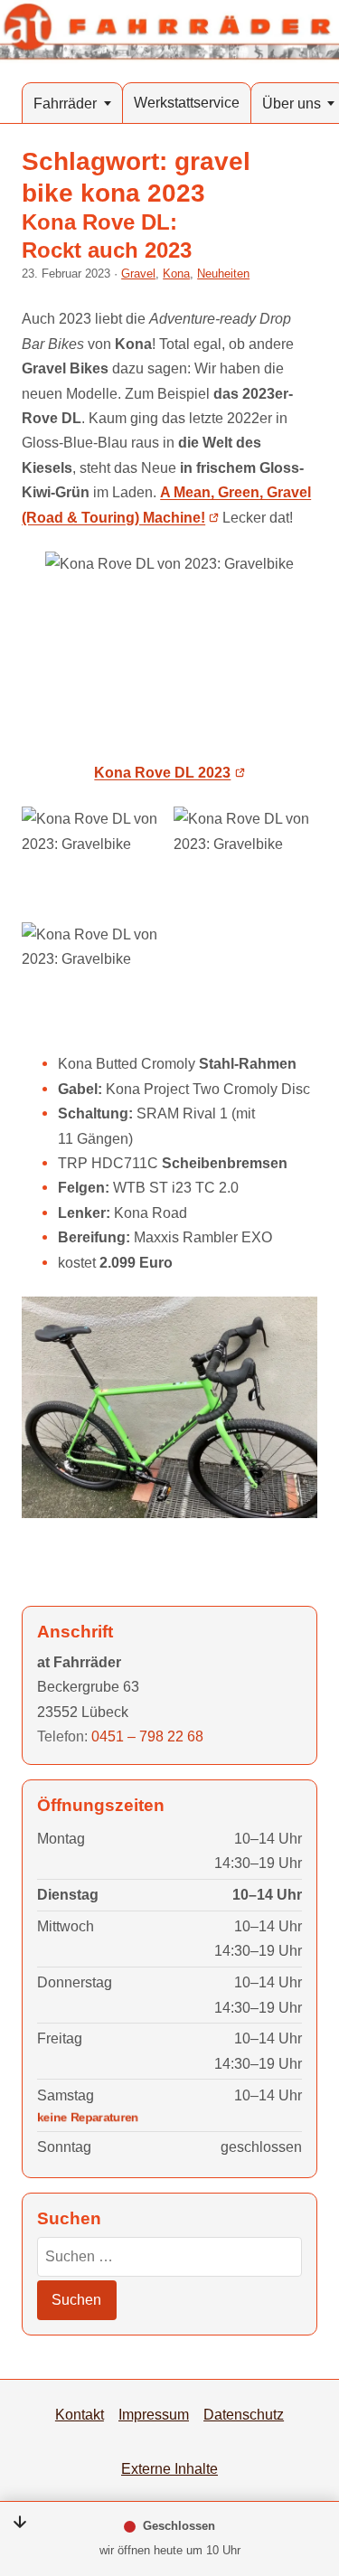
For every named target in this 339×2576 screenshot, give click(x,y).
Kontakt (80, 2414)
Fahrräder (65, 103)
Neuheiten (223, 274)
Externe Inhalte (169, 2468)
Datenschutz (244, 2414)
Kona (176, 274)
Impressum (154, 2414)
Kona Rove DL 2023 (162, 772)
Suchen (76, 2299)
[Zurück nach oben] (305, 2469)
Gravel (138, 274)
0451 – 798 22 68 (147, 1736)
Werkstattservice (187, 102)
